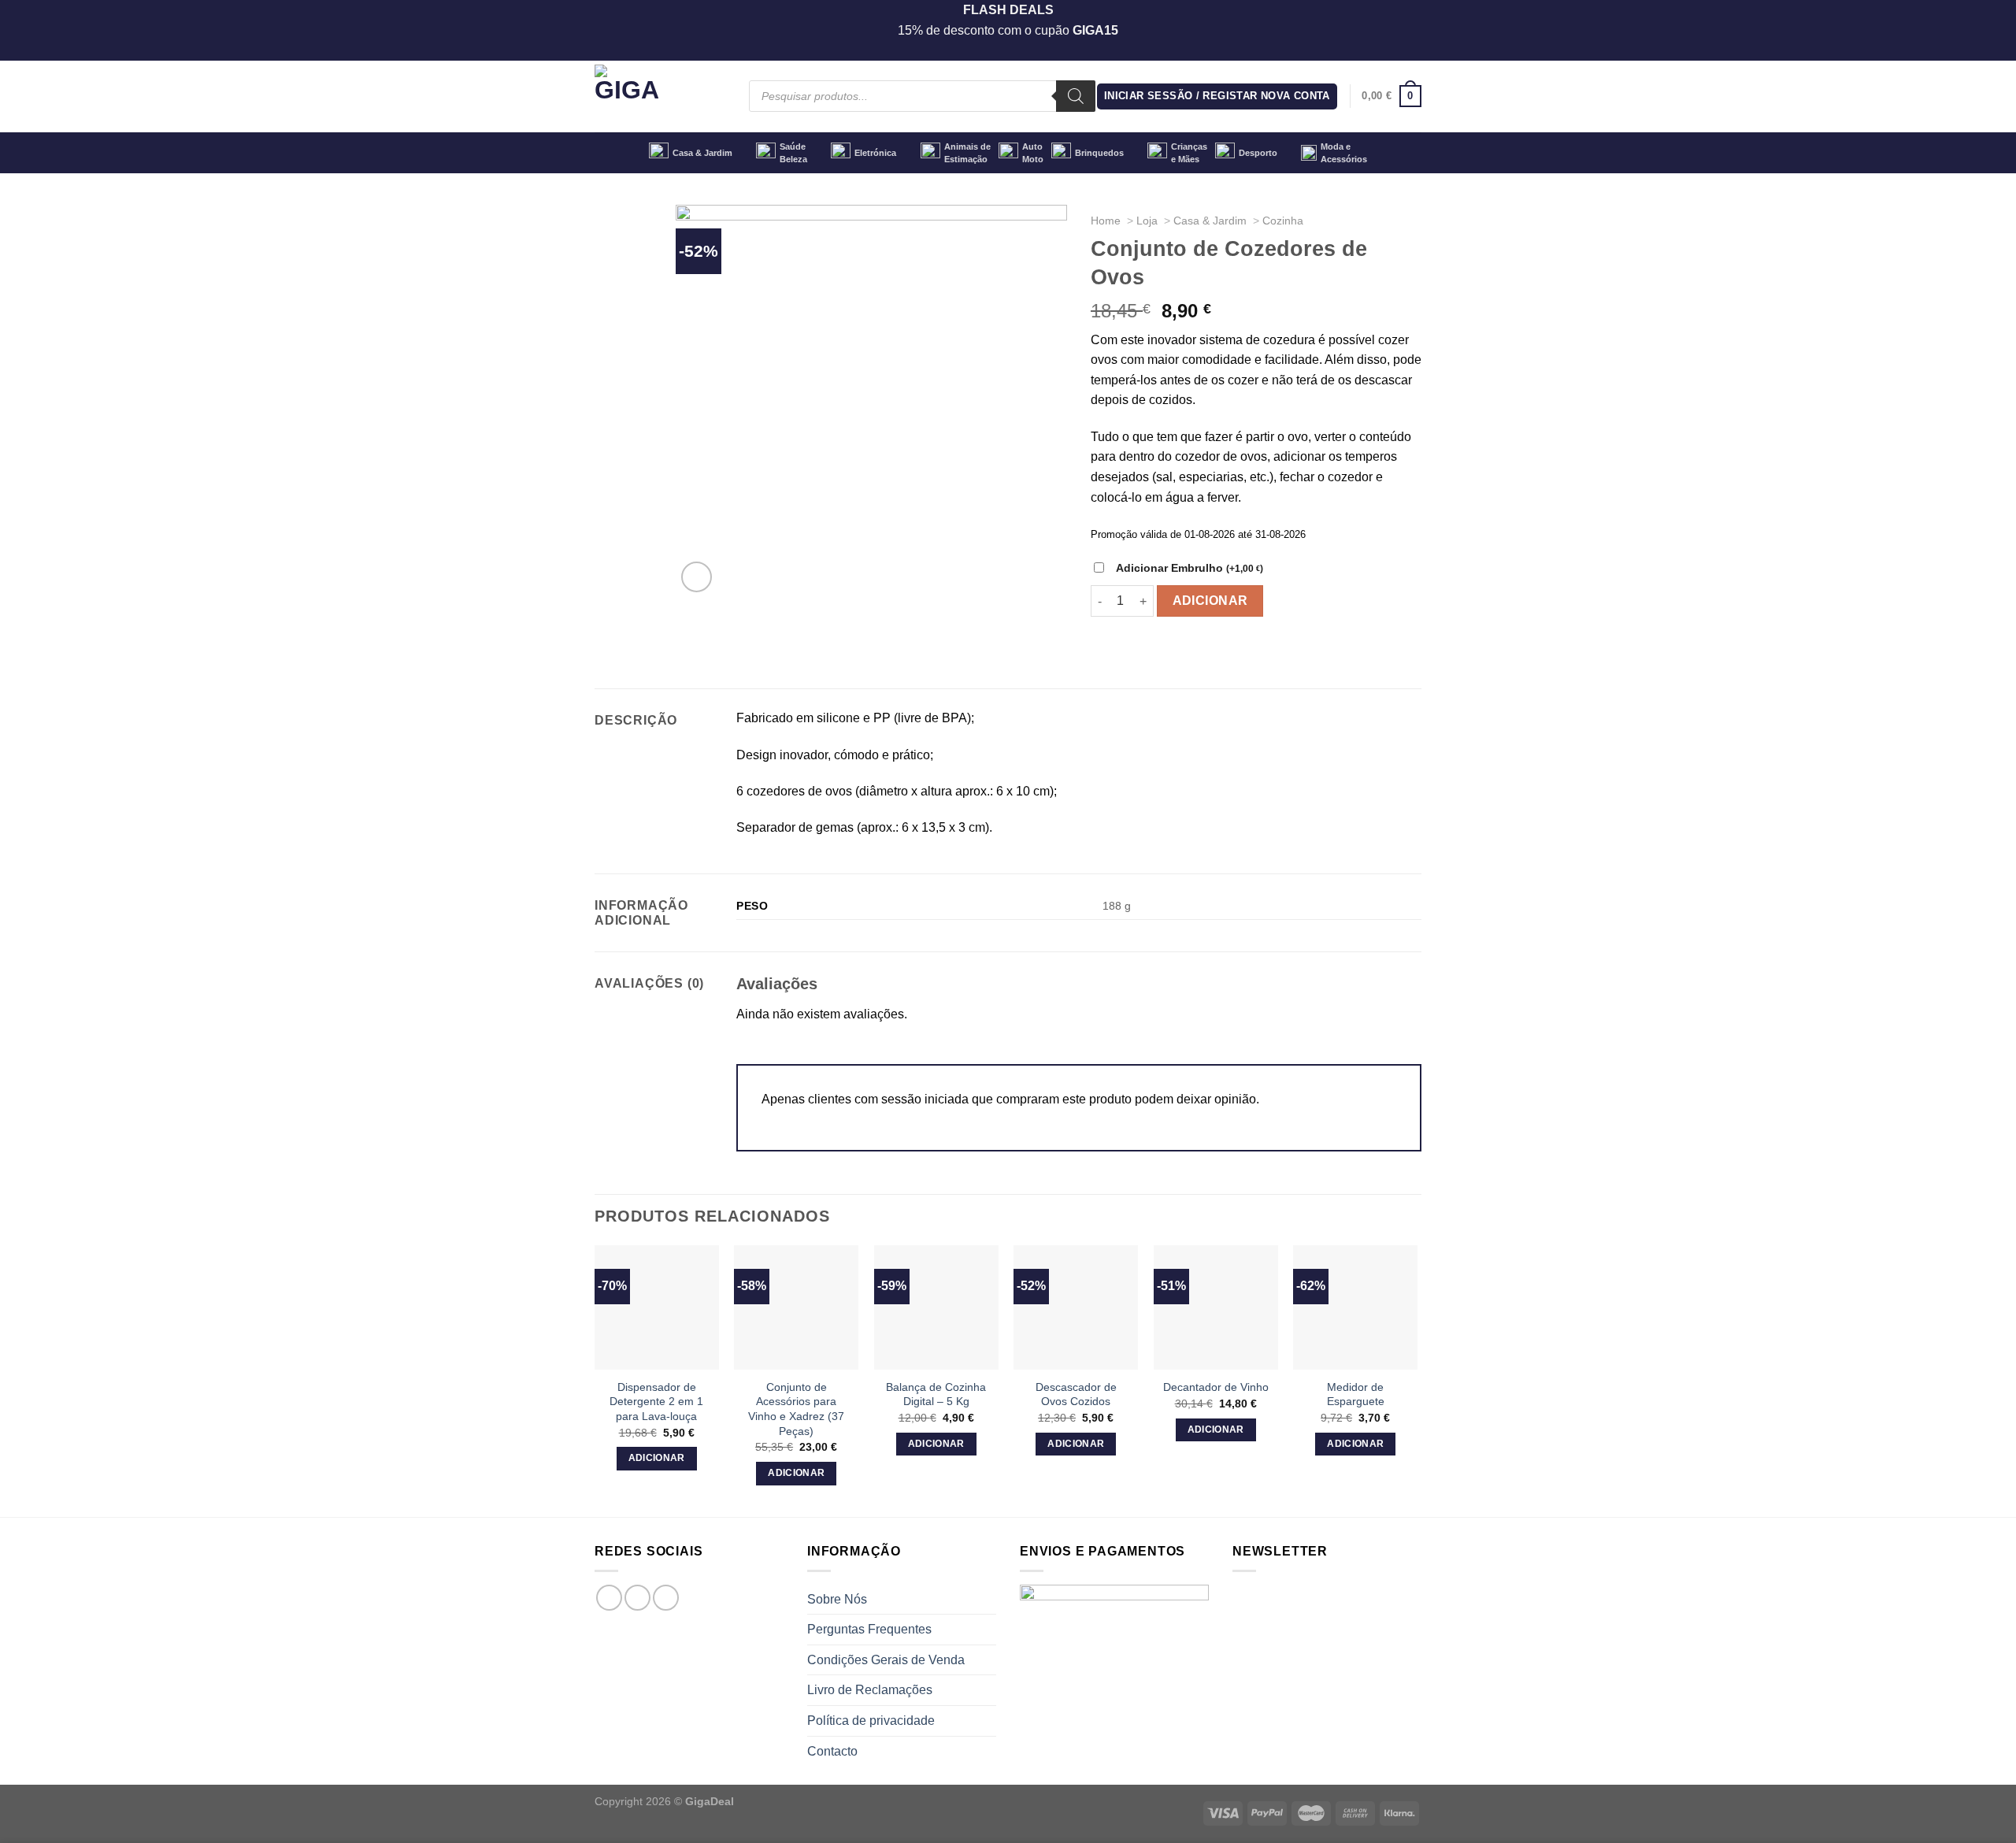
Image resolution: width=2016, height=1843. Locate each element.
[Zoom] (697, 577)
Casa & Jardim (702, 153)
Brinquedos (1099, 153)
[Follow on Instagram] (637, 1598)
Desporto (1258, 153)
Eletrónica (875, 153)
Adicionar (1210, 601)
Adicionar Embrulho (1190, 568)
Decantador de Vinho (1216, 1387)
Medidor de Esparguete (1356, 1394)
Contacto (832, 1751)
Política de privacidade (871, 1721)
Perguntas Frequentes (869, 1629)
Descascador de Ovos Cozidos (1076, 1394)
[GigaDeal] (660, 96)
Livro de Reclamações (870, 1690)
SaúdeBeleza (793, 153)
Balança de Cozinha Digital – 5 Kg (936, 1394)
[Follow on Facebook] (609, 1598)
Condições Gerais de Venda (886, 1660)
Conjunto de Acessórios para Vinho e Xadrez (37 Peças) (796, 1409)
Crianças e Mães (1189, 153)
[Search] (1076, 96)
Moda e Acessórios (1344, 153)
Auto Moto (1033, 153)
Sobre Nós (837, 1599)
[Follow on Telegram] (666, 1598)
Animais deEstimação (967, 153)
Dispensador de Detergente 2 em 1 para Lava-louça (656, 1402)
